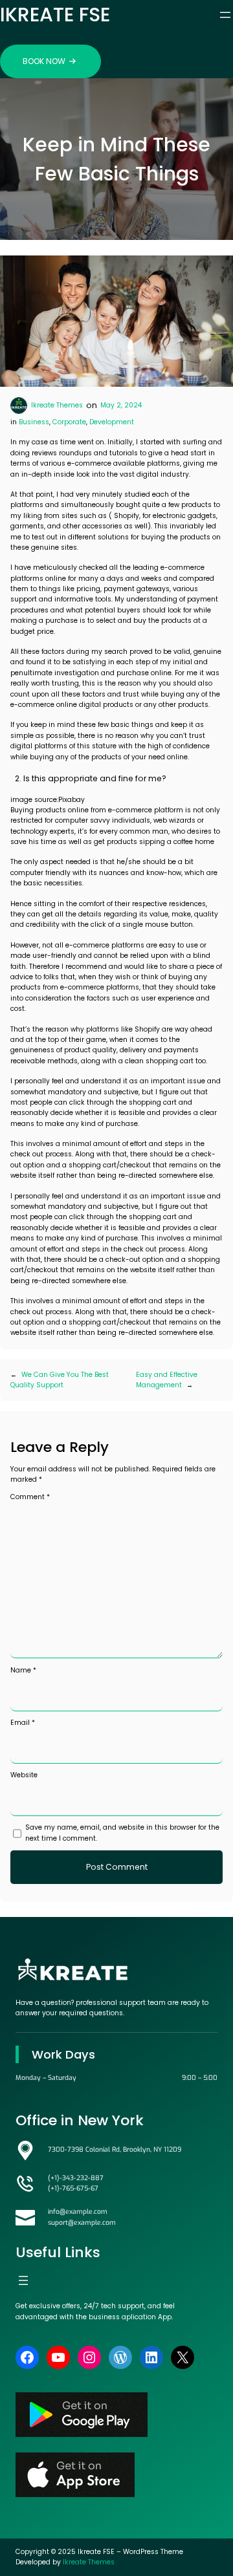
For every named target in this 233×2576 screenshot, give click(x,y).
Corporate (69, 422)
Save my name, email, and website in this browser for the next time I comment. (122, 1833)
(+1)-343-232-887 (76, 2178)
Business (34, 422)
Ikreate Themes (57, 405)
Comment (30, 1497)
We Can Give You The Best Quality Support (60, 1380)
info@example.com (78, 2212)
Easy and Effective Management (167, 1380)
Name (23, 1670)
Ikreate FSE (55, 15)
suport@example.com (82, 2223)
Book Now (44, 61)
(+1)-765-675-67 (73, 2188)
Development (112, 422)
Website (24, 1775)
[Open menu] (225, 15)
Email (23, 1723)
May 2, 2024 (121, 405)
